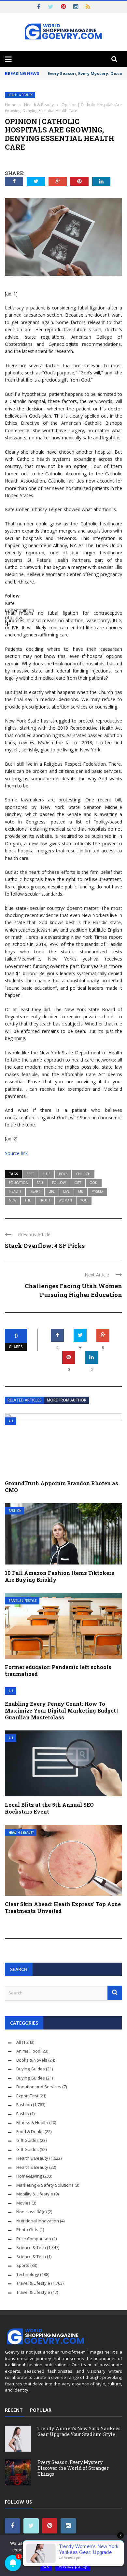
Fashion (15, 1511)
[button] (63, 597)
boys (63, 1174)
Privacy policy (73, 2566)
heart (35, 1191)
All (11, 1421)
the (28, 1200)
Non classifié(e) (31, 2212)
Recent (14, 2410)
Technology (28, 2274)
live (66, 1191)
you (84, 1200)
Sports (23, 2265)
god (94, 1183)
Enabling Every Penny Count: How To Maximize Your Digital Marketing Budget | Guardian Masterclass (62, 1710)
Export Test (27, 2096)
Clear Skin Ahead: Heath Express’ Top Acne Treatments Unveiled (63, 1907)
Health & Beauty (20, 95)
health (15, 1191)
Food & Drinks (30, 2131)
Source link (16, 1153)
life (52, 1191)
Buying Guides (31, 2069)
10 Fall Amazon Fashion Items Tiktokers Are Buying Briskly (60, 1576)
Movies (23, 2203)
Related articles (25, 1400)
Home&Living (29, 2176)
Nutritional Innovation (38, 2221)
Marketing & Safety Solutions (45, 2185)
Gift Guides (28, 2140)
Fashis (23, 2114)
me (81, 1191)
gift (78, 1183)
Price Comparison (34, 2239)
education (19, 1183)
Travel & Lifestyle (23, 1601)
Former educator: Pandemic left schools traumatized (58, 1670)
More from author (67, 1400)
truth (45, 1200)
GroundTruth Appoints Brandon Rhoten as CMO (62, 1487)
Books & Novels (32, 2060)
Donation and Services (39, 2087)
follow (59, 1183)
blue (46, 1174)
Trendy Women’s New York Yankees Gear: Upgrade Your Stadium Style (79, 2431)
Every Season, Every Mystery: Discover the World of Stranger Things (73, 2468)
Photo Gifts (27, 2230)
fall (40, 1183)
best (30, 1174)
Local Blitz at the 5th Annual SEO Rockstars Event (49, 1808)
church (83, 1174)
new (13, 1200)
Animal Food (28, 2051)
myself (97, 1191)
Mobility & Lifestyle (35, 2194)
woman (65, 1200)
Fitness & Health (32, 2122)
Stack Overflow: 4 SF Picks (45, 1246)
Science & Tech (31, 2247)
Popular (41, 2410)
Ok (46, 2566)
